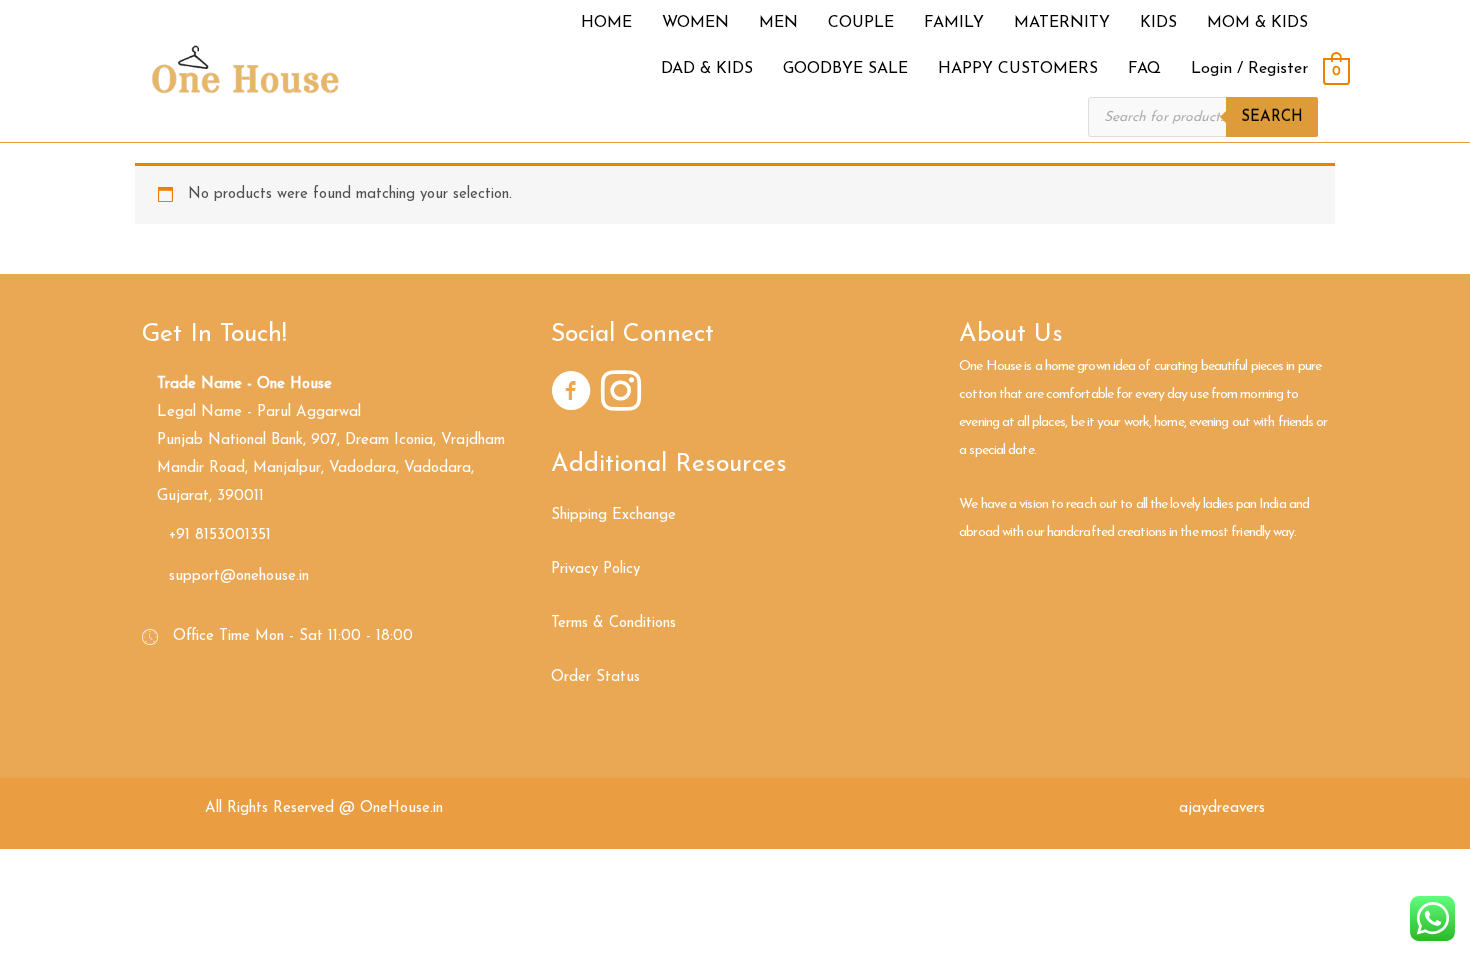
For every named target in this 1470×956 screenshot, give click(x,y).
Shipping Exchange (613, 515)
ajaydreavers (1222, 808)
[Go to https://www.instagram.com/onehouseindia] (621, 395)
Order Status (595, 677)
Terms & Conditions (613, 623)
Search (1272, 117)
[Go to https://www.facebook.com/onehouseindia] (571, 395)
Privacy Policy (595, 569)
